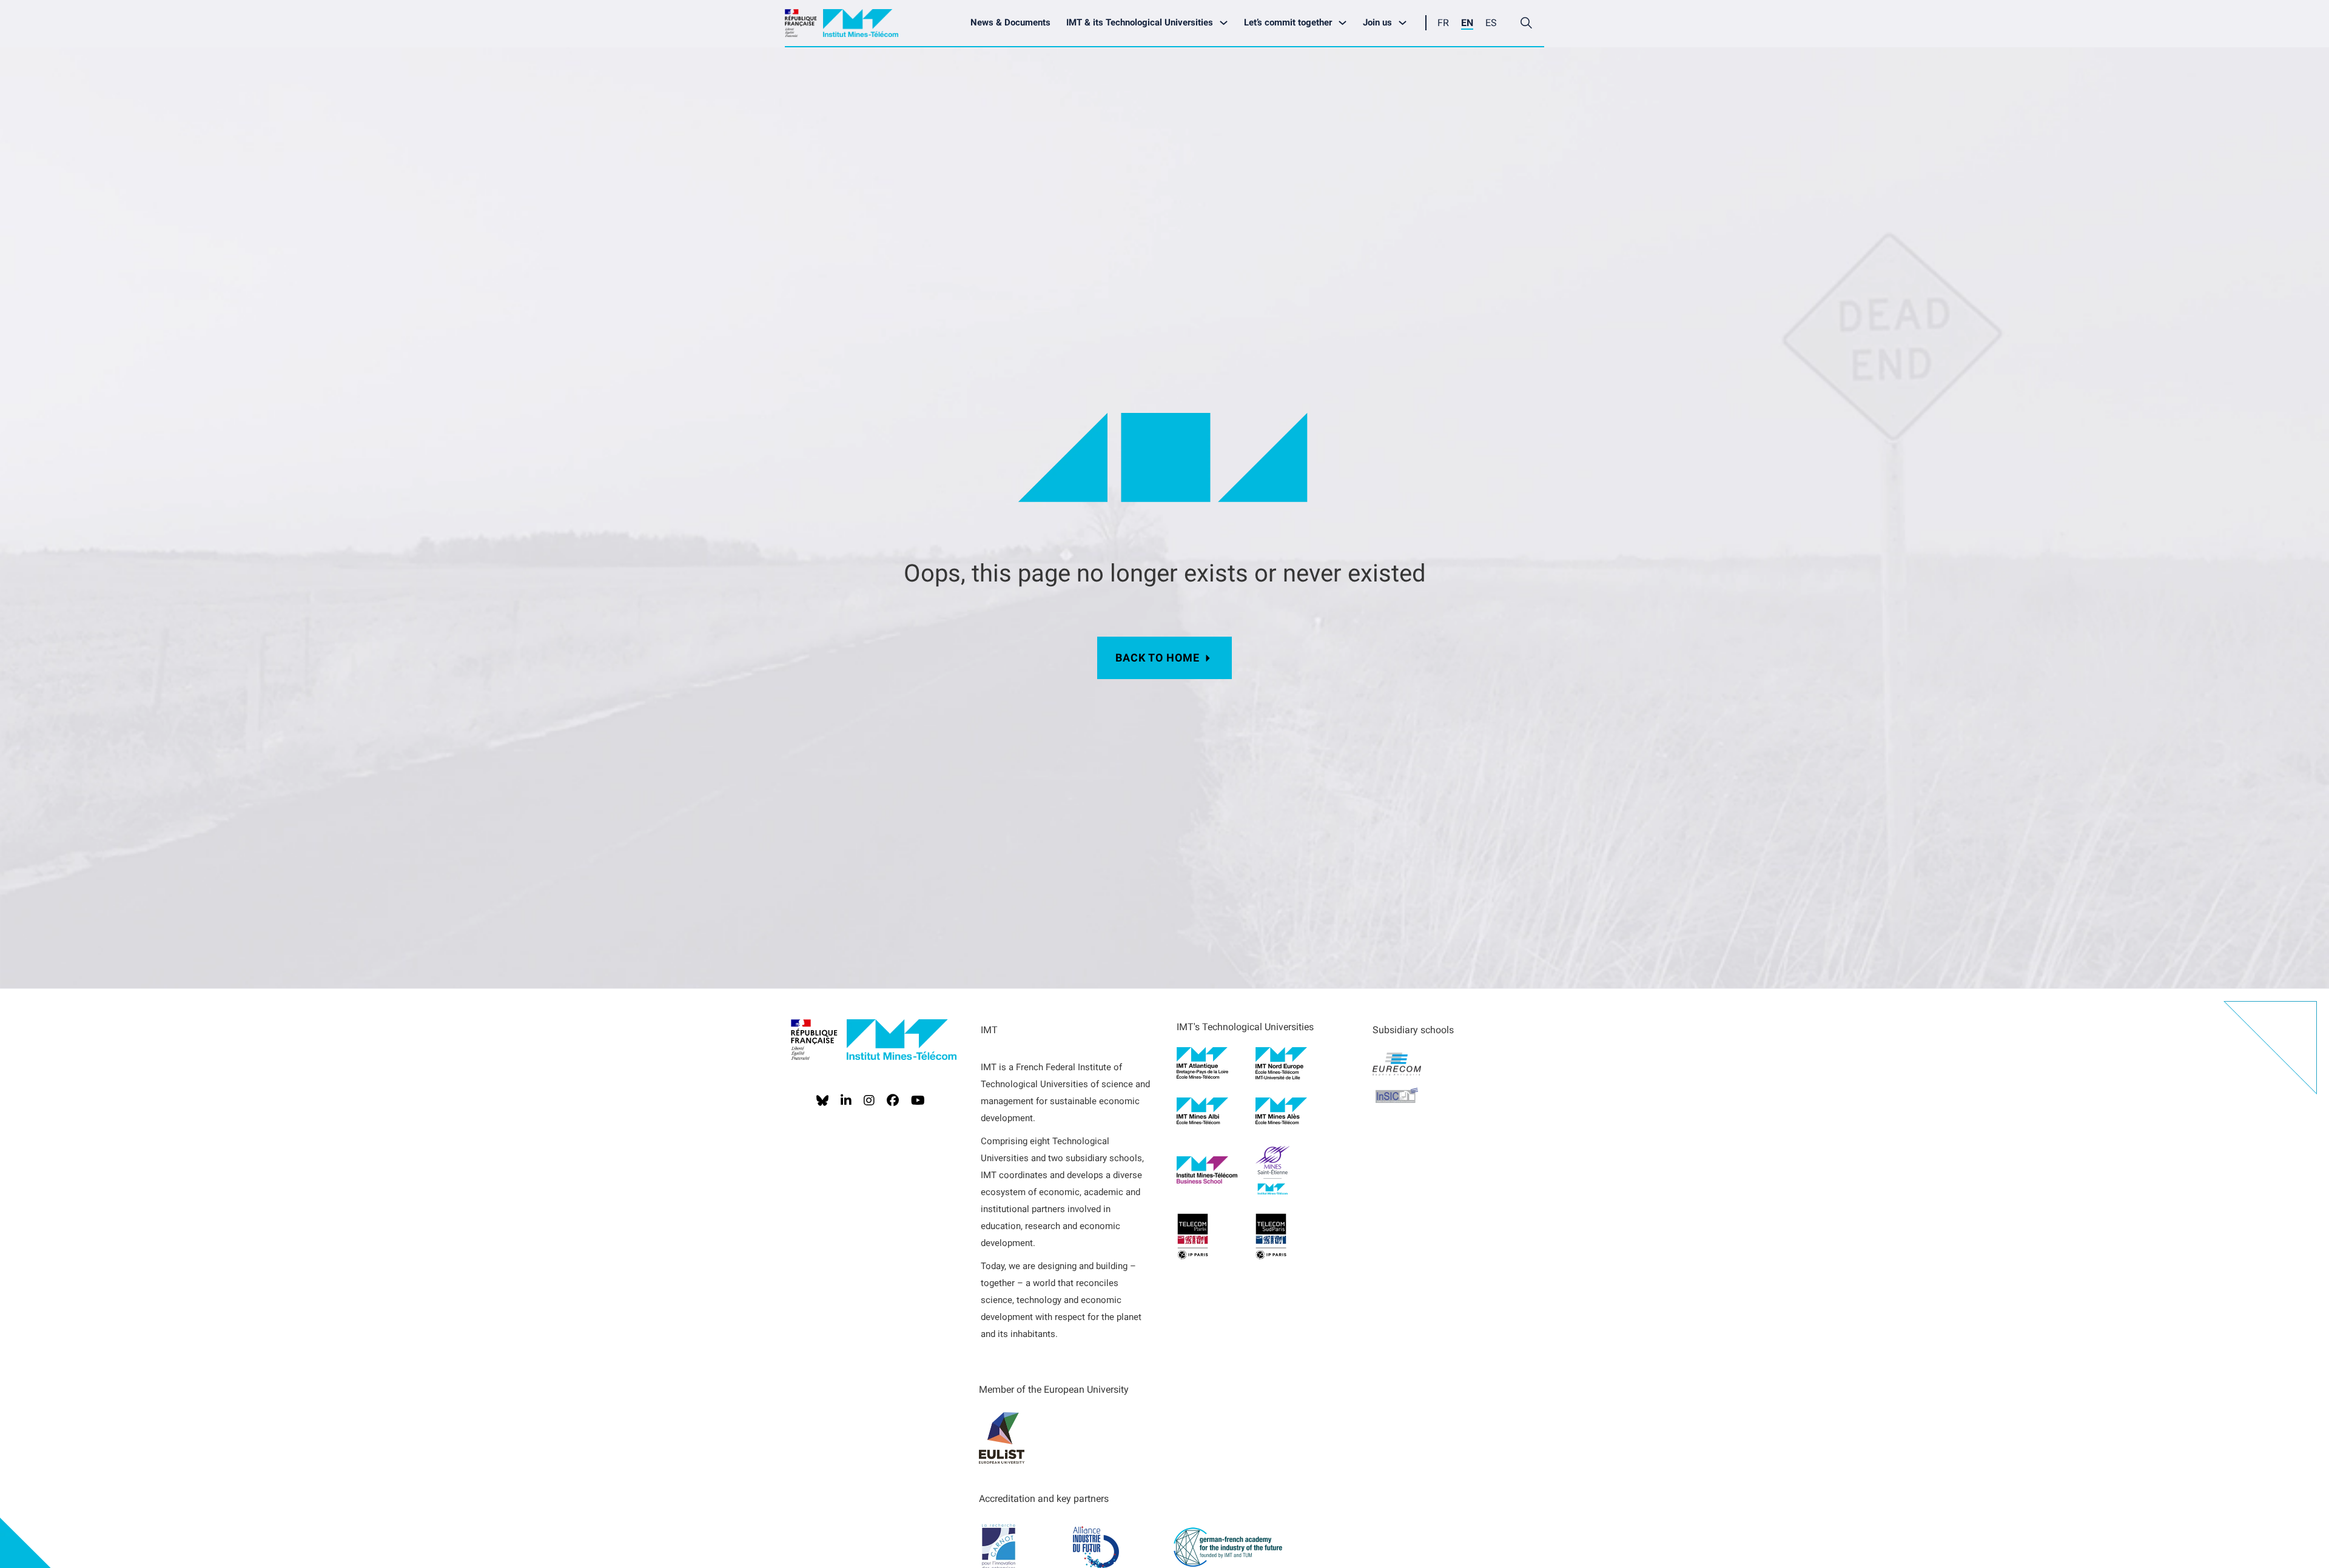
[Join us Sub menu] (1406, 23)
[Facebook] (893, 1101)
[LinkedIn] (846, 1101)
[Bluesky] (822, 1101)
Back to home (1158, 658)
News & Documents (1010, 22)
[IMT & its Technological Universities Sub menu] (1227, 23)
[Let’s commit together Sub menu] (1346, 23)
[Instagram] (869, 1101)
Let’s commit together (1288, 22)
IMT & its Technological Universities (1140, 22)
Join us (1377, 22)
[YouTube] (918, 1101)
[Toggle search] (1526, 23)
